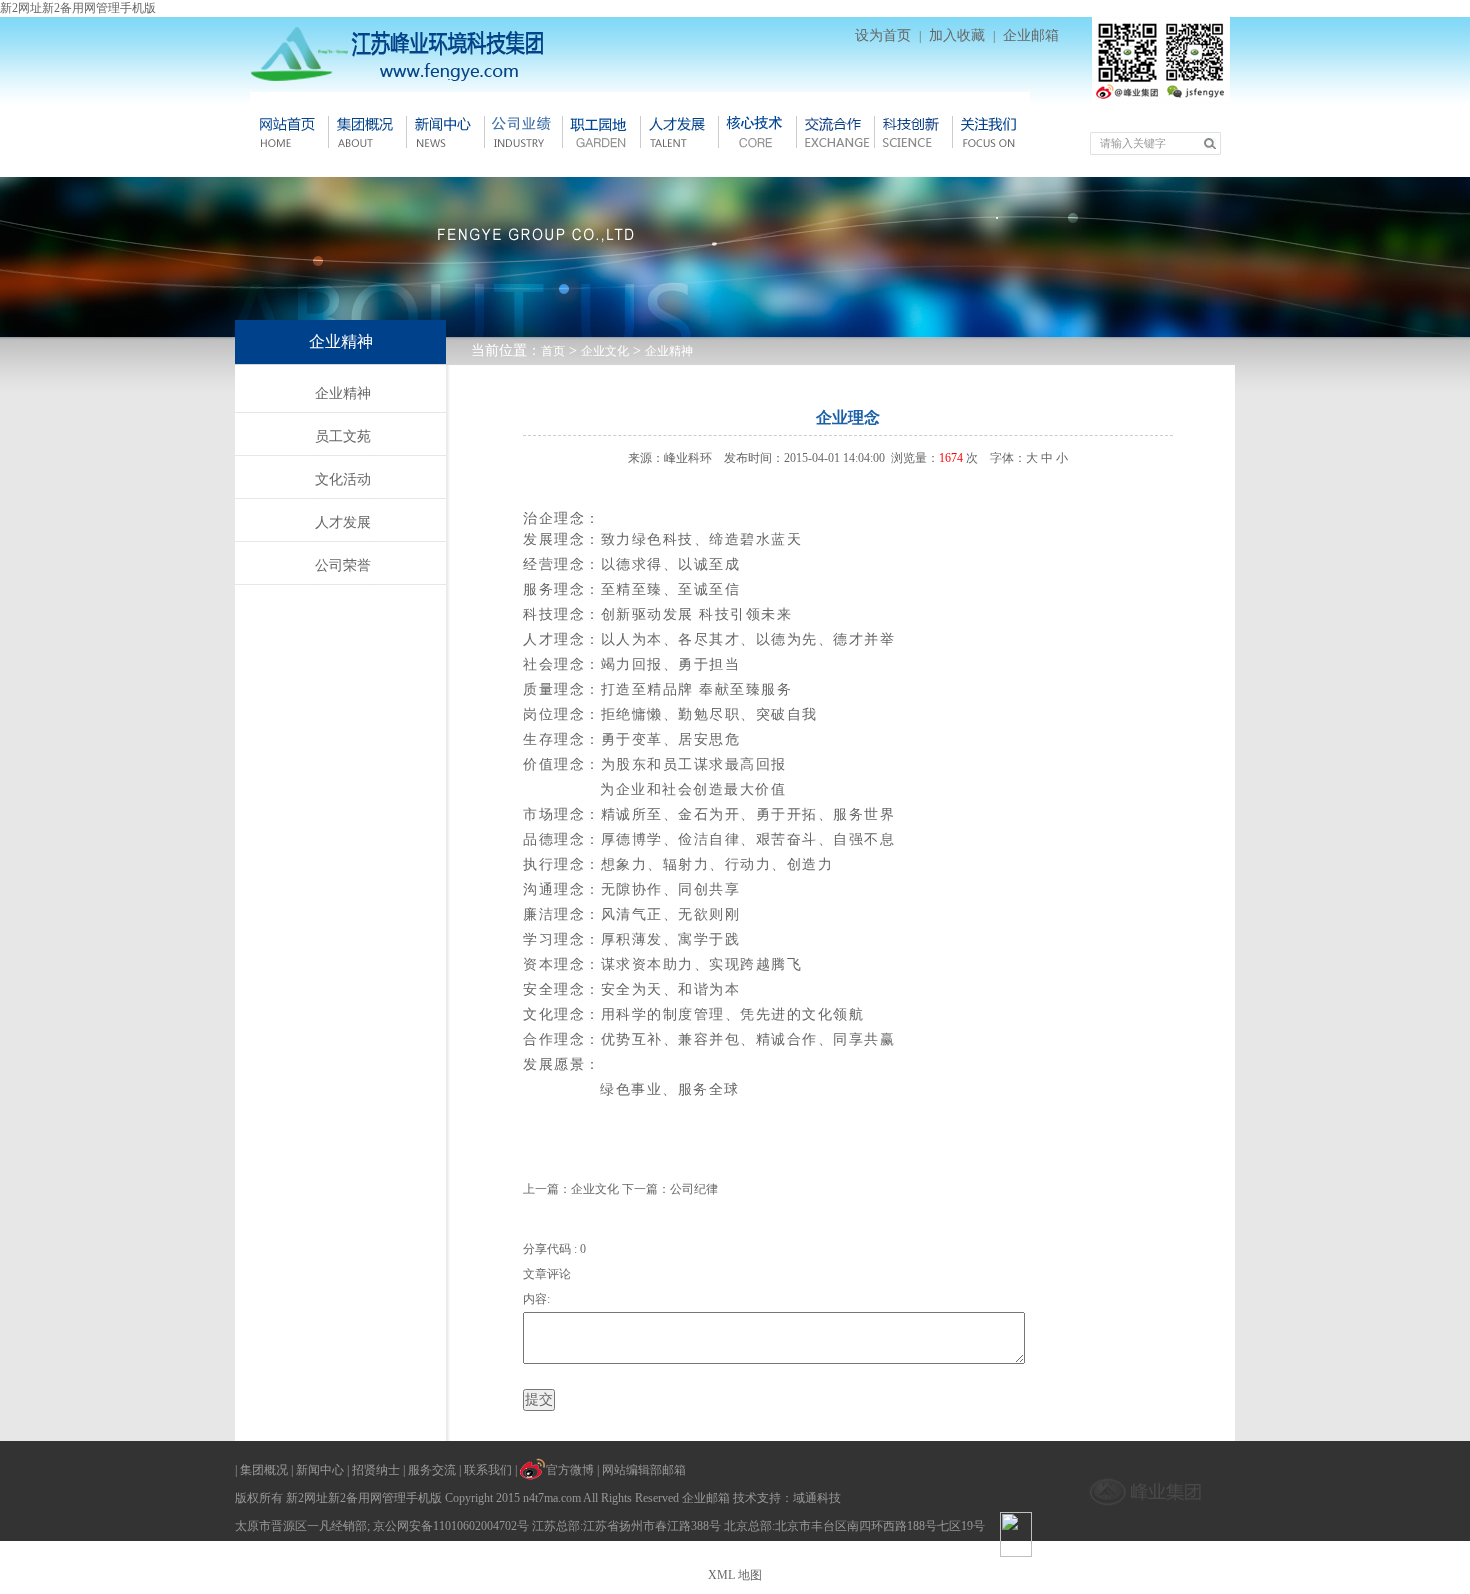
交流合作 (835, 132)
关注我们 (991, 132)
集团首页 (289, 132)
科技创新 (913, 132)
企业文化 (605, 351)
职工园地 (601, 132)
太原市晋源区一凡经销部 (301, 1526)
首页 (553, 351)
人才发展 (679, 132)
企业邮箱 (1031, 35)
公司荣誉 (343, 565)
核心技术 (757, 132)
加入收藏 (957, 35)
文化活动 (343, 479)
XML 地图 (735, 1575)
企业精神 (669, 351)
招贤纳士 (376, 1470)
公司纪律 (694, 1189)
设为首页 (883, 35)
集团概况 (367, 132)
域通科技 (817, 1498)
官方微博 (570, 1470)
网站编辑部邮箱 (644, 1470)
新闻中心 (445, 132)
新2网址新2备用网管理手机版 (78, 8)
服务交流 (432, 1470)
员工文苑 (343, 436)
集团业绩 (523, 132)
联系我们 (488, 1470)
